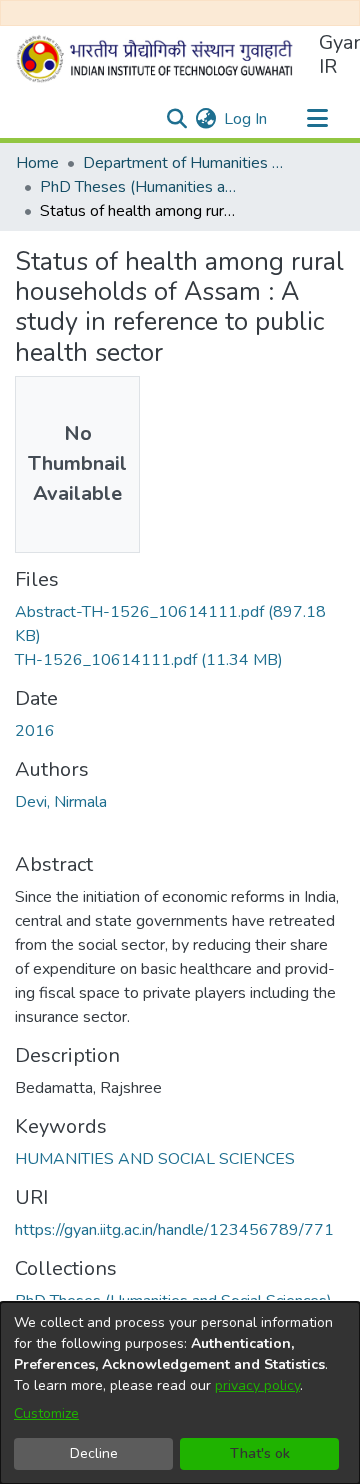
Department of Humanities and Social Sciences (183, 163)
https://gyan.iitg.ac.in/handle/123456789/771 (174, 1230)
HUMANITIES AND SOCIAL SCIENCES (155, 1159)
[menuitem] (205, 119)
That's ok (260, 1453)
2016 (35, 731)
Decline (94, 1453)
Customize (46, 1413)
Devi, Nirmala (61, 802)
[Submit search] (176, 119)
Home (37, 163)
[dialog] (180, 1393)
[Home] (159, 59)
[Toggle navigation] (317, 119)
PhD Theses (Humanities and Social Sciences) (140, 187)
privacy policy (257, 1385)
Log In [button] (246, 119)
